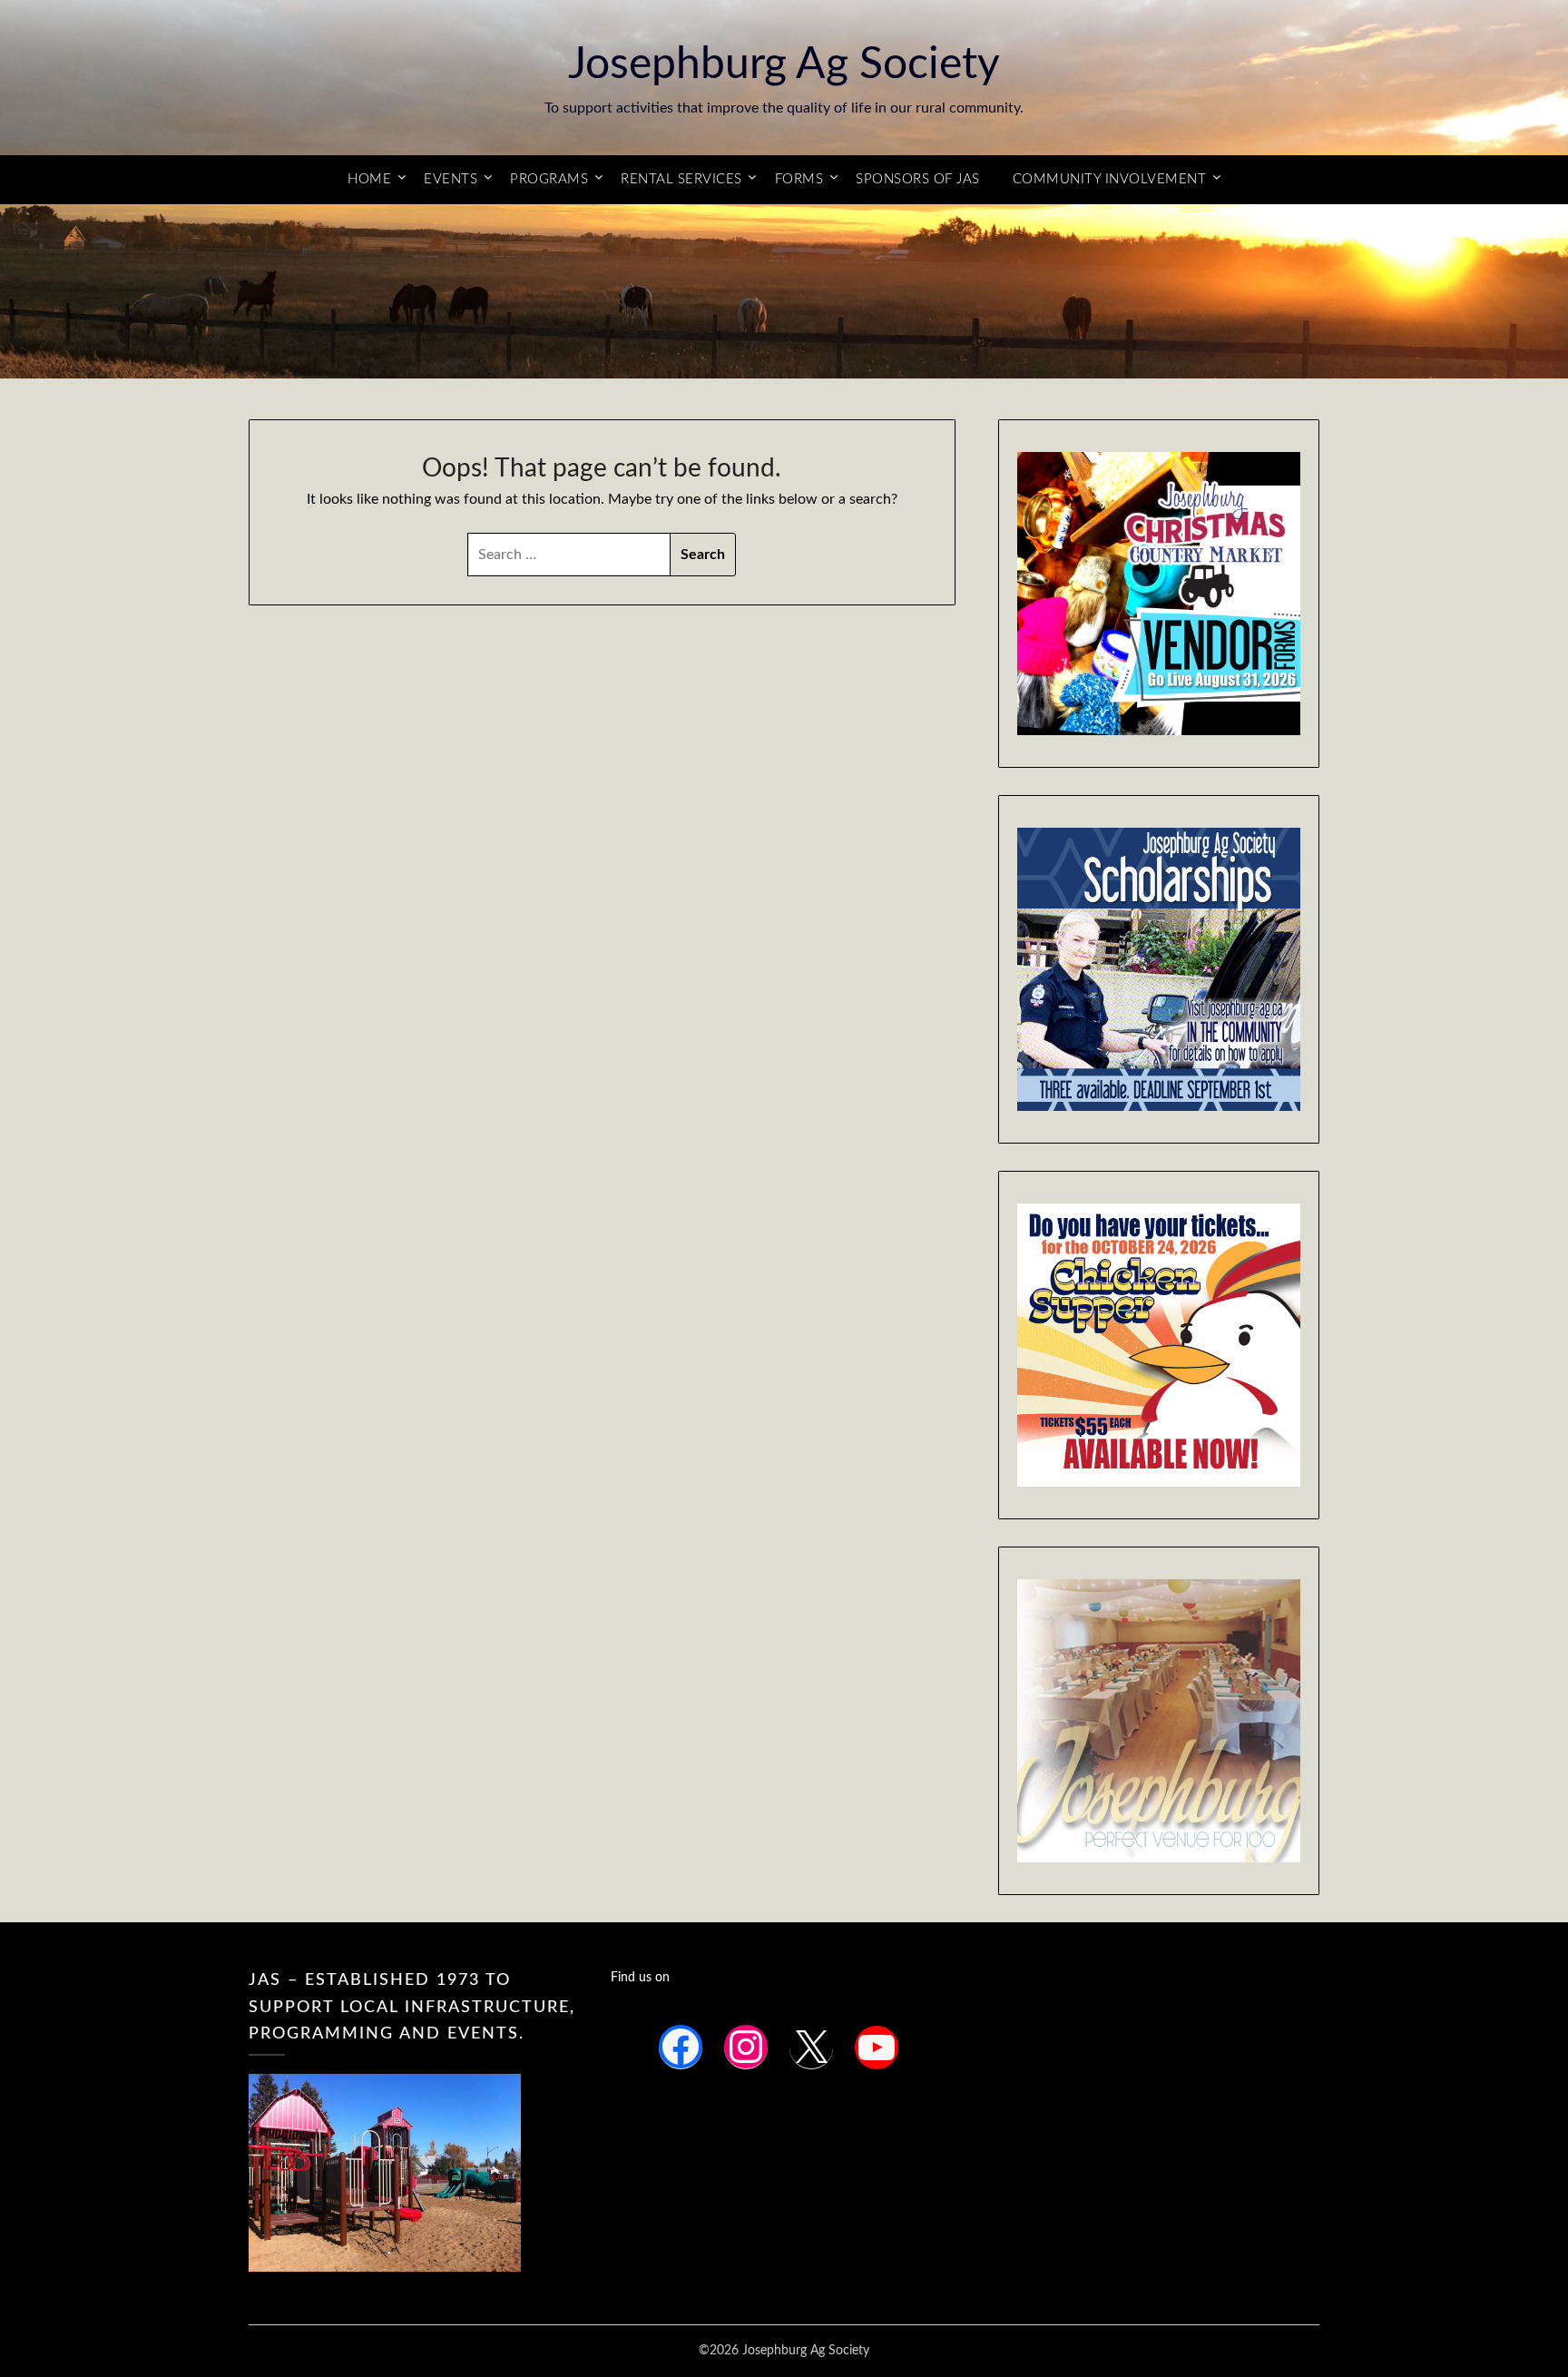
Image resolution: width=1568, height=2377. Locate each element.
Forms (799, 179)
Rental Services (681, 179)
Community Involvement (1110, 179)
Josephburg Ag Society (784, 64)
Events (451, 179)
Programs (549, 179)
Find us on (640, 1978)
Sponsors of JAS (918, 179)
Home (369, 179)
